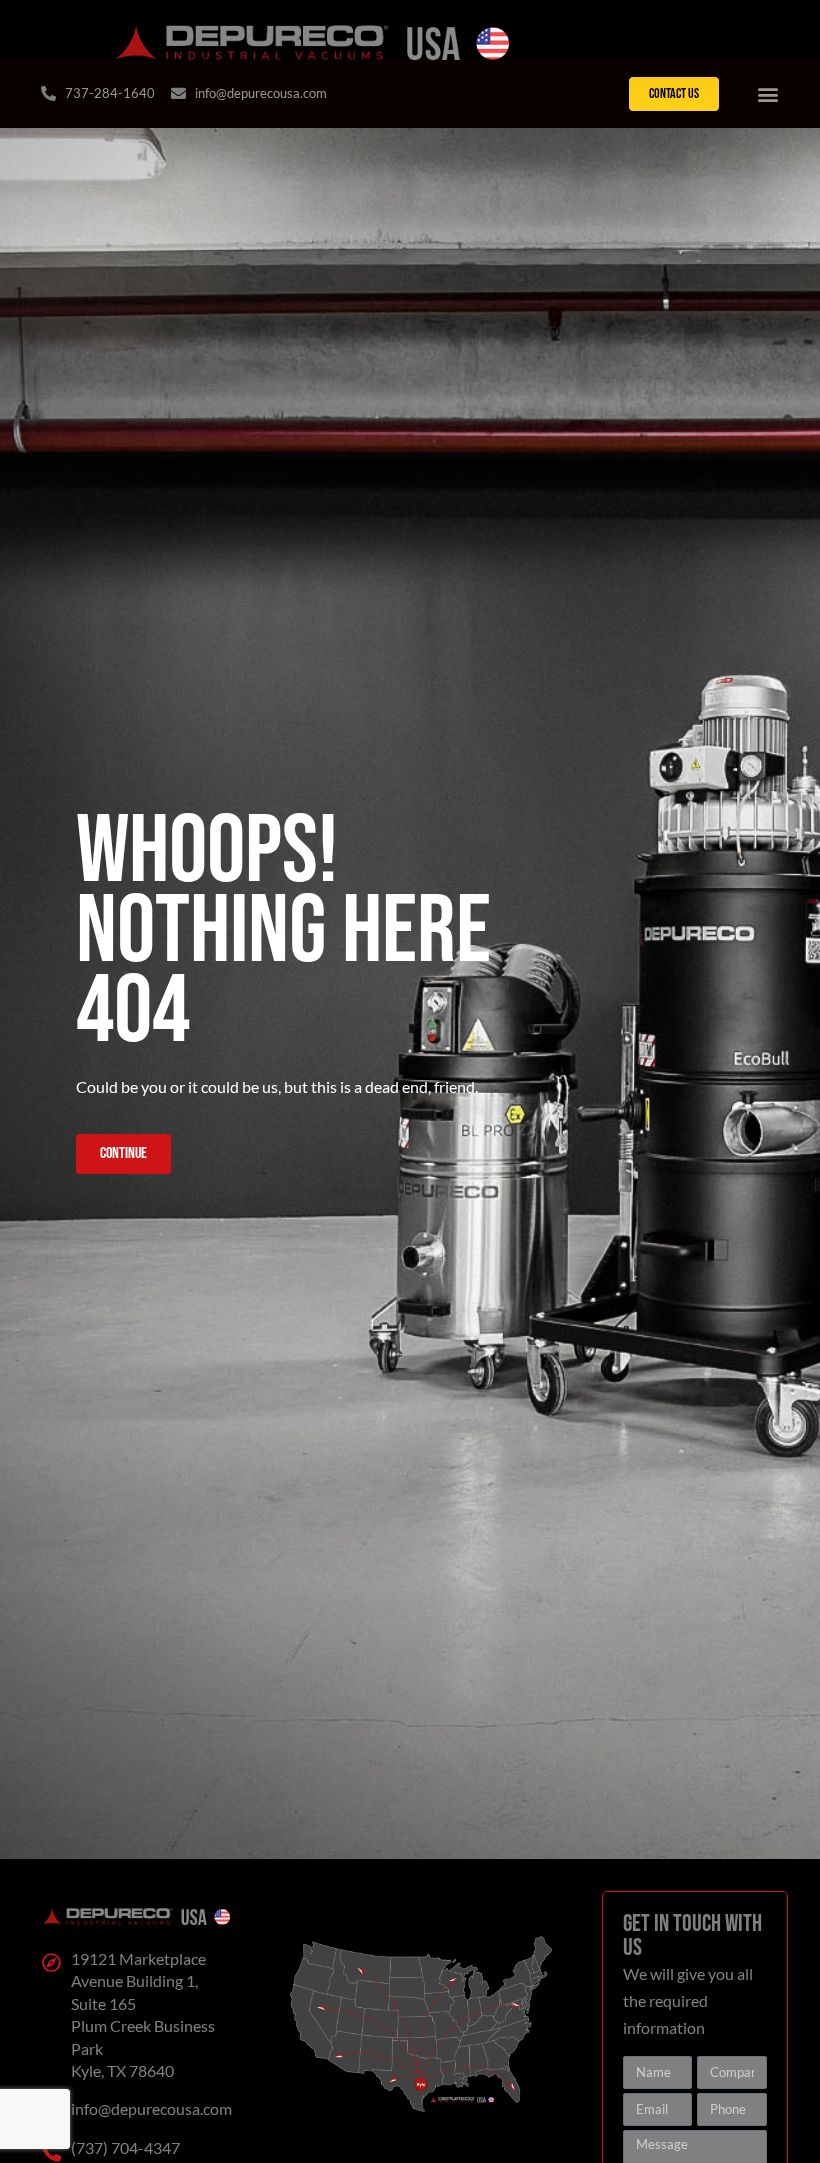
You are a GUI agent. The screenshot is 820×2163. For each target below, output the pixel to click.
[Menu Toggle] (768, 94)
